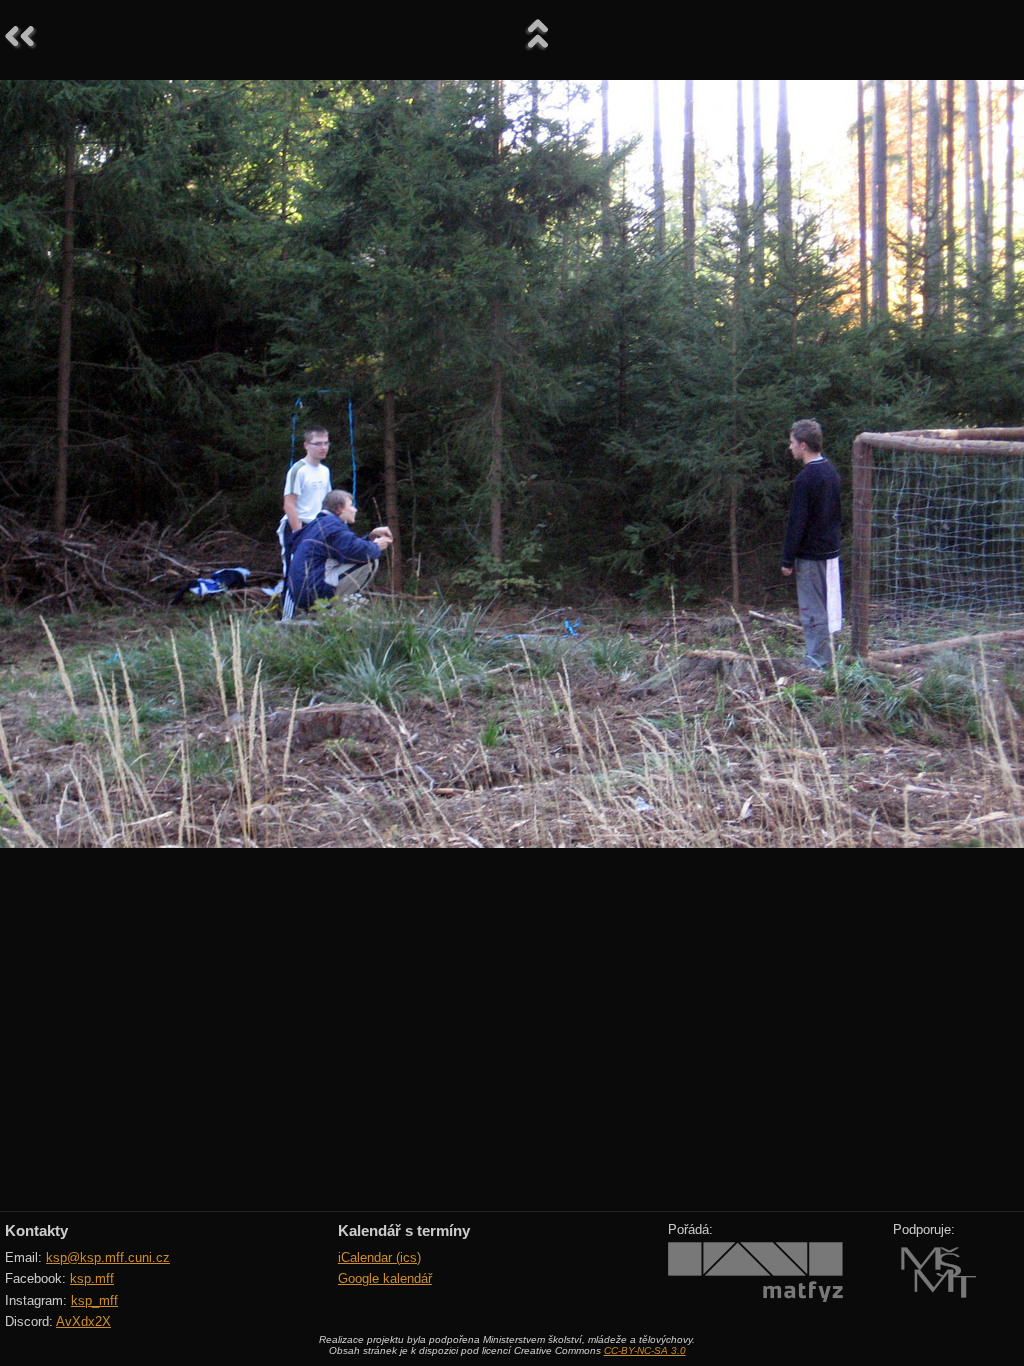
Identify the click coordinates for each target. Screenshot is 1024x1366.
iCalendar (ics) (379, 1257)
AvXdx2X (83, 1321)
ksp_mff (94, 1300)
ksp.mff (92, 1278)
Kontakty (36, 1230)
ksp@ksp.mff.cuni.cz (108, 1257)
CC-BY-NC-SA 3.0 (645, 1350)
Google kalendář (385, 1278)
